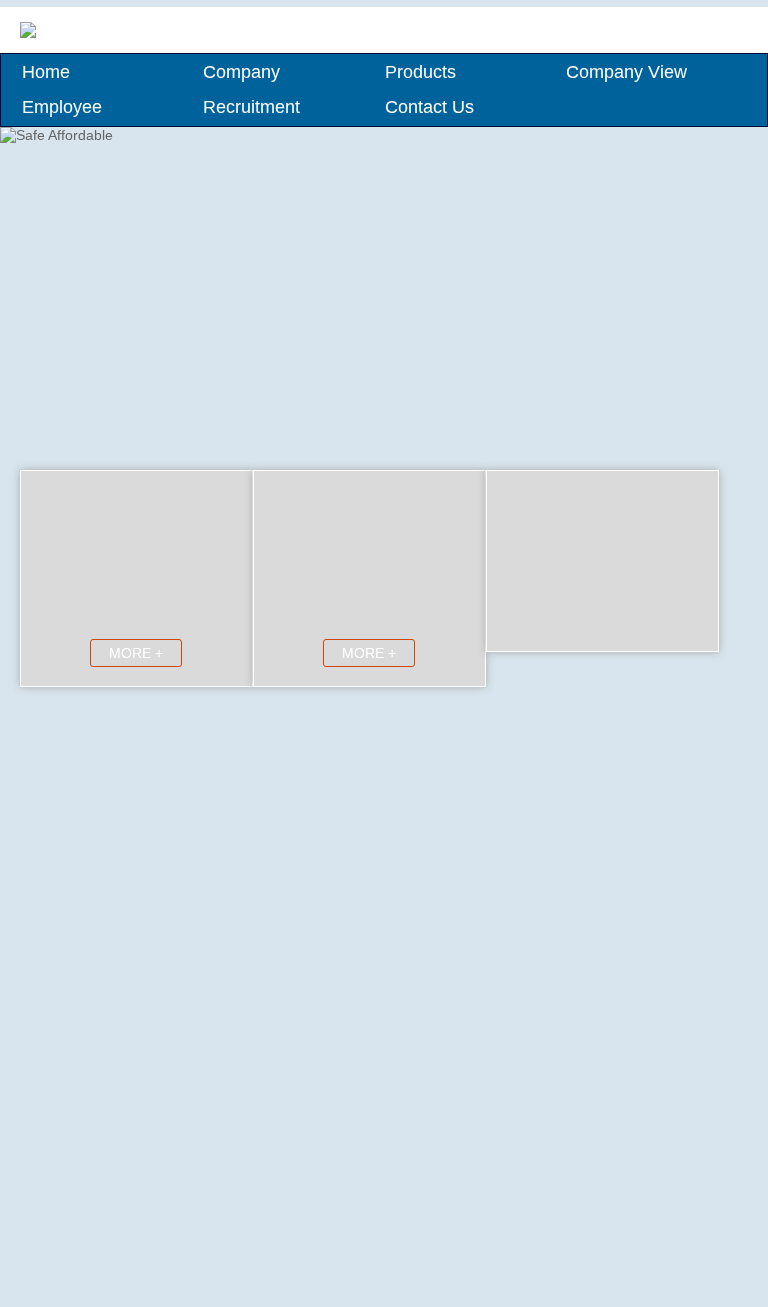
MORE (324, 1067)
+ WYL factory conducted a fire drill (150, 873)
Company (241, 72)
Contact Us (429, 107)
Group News (99, 746)
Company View (626, 72)
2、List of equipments (124, 1150)
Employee (62, 107)
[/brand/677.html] (612, 814)
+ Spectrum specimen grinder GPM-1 (159, 1269)
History (565, 746)
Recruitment (251, 107)
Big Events (652, 746)
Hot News (186, 746)
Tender (274, 746)
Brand (478, 746)
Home (46, 72)
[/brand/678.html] (474, 834)
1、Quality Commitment (130, 1117)
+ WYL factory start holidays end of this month (185, 981)
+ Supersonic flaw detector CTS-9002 (159, 1237)
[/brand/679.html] (474, 824)
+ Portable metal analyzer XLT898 (148, 1173)
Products (420, 72)
